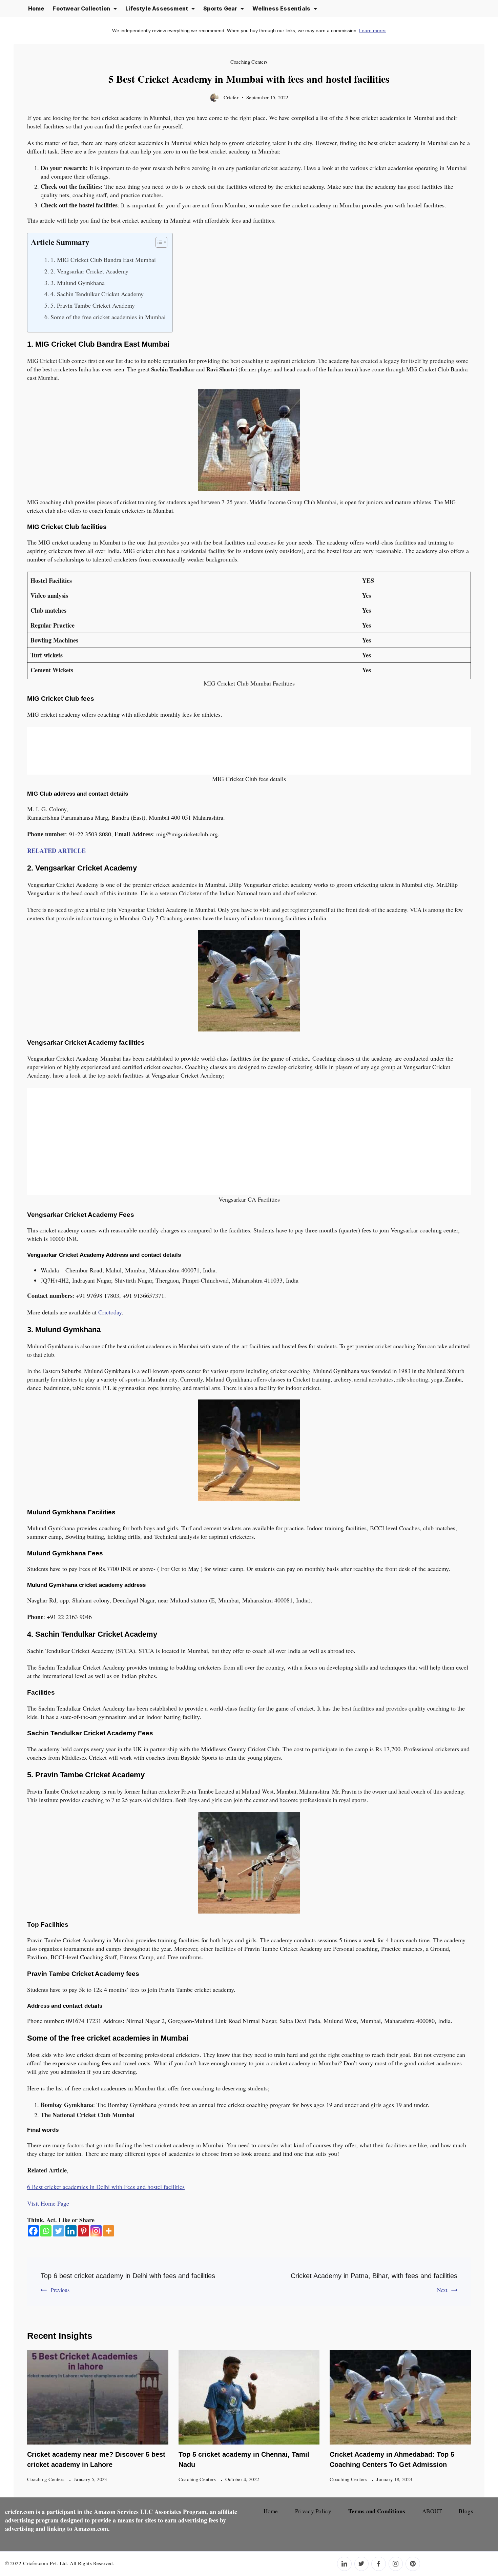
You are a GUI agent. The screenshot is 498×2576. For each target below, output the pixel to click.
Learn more (372, 30)
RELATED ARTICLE (56, 851)
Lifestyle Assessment (157, 8)
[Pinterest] (84, 2231)
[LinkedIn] (344, 2564)
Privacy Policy (313, 2511)
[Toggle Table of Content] (158, 242)
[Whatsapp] (46, 2231)
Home (36, 8)
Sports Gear (220, 8)
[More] (109, 2231)
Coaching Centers (249, 62)
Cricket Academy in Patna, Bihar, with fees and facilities (374, 2276)
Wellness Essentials (281, 8)
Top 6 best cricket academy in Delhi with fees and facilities (128, 2276)
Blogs (466, 2511)
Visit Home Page (48, 2203)
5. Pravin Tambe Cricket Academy (93, 305)
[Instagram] (96, 2231)
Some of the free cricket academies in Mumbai (108, 317)
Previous (60, 2290)
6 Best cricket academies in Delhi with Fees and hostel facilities (106, 2187)
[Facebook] (33, 2231)
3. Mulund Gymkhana (78, 283)
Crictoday (110, 1312)
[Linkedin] (71, 2231)
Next (442, 2290)
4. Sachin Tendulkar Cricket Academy (97, 294)
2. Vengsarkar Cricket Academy (89, 271)
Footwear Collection (81, 8)
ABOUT (432, 2511)
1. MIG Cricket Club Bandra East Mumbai (103, 260)
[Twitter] (58, 2231)
